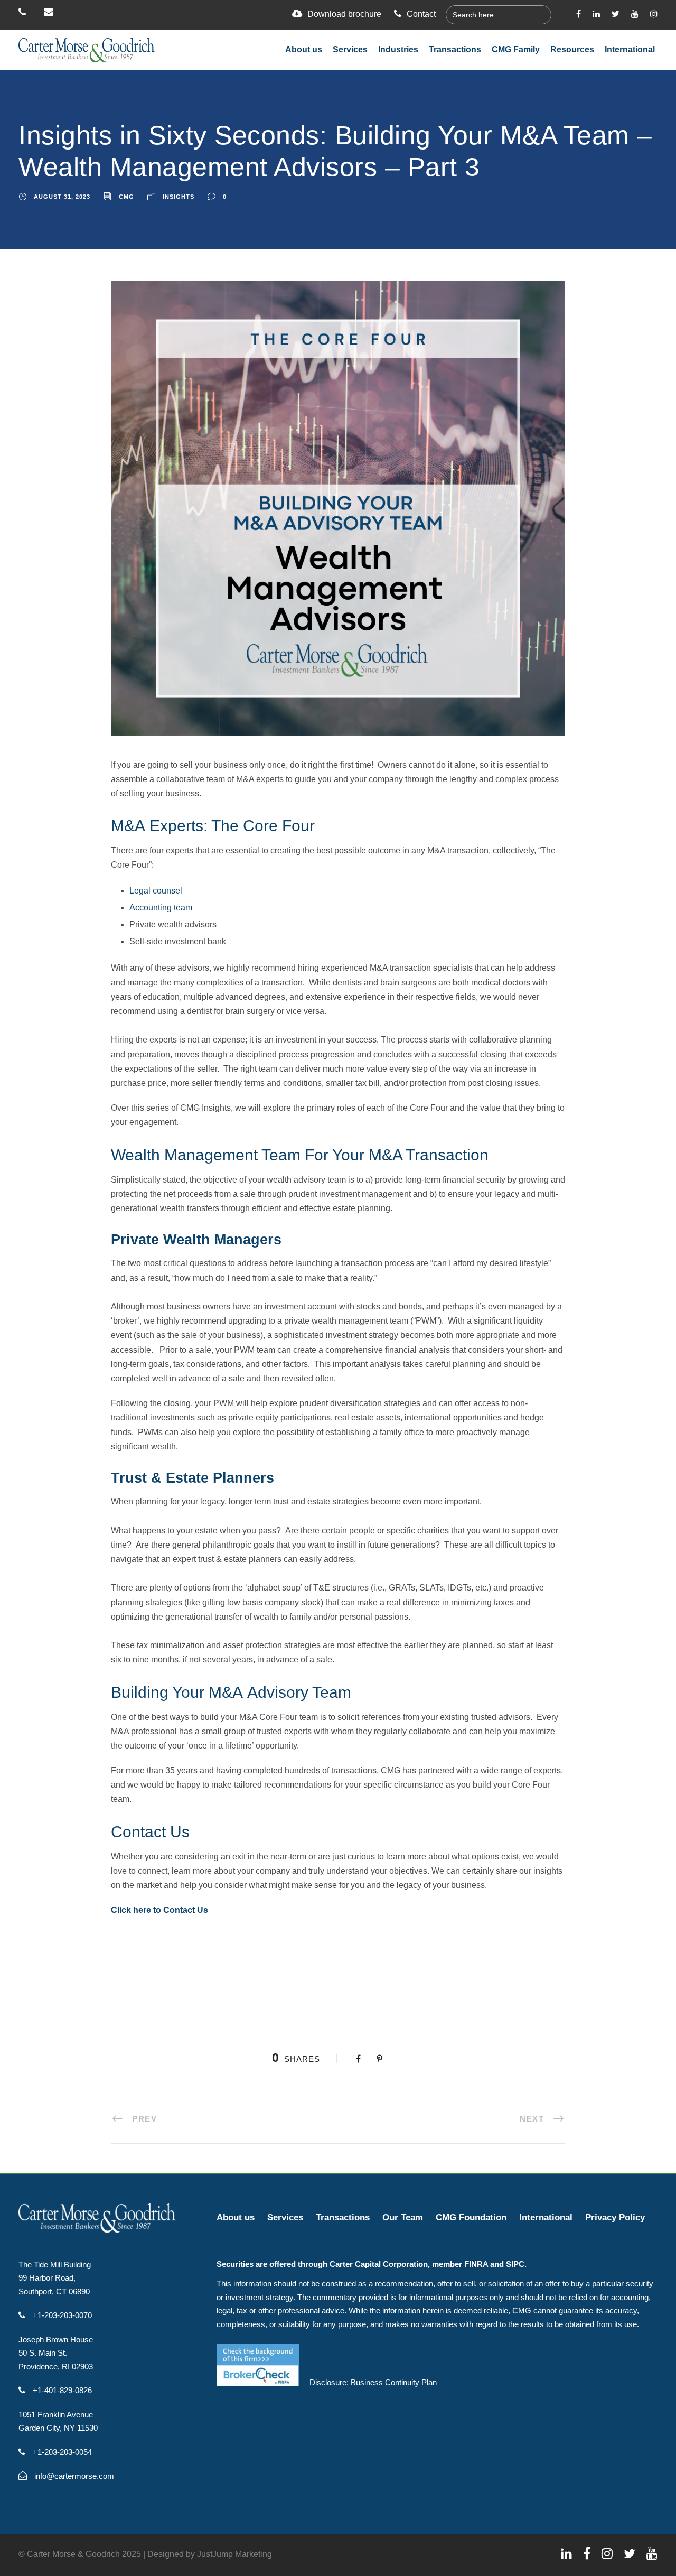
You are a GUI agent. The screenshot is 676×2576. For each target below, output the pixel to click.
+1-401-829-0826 (61, 2390)
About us (304, 49)
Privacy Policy (615, 2217)
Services (350, 49)
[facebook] (579, 14)
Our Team (403, 2217)
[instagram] (654, 14)
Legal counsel (156, 891)
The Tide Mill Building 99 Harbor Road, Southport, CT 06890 (55, 2278)
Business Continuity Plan (394, 2382)
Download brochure (344, 14)
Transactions (455, 49)
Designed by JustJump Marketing (210, 2554)
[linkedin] (596, 14)
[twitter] (616, 14)
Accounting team (161, 908)
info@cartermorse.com (73, 2476)
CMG (126, 197)
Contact (421, 14)
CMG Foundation (471, 2217)
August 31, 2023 (62, 197)
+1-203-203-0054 (61, 2452)
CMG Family (516, 49)
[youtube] (635, 14)
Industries (398, 49)
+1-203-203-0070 (61, 2315)
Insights (179, 197)
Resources (572, 49)
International (630, 49)
